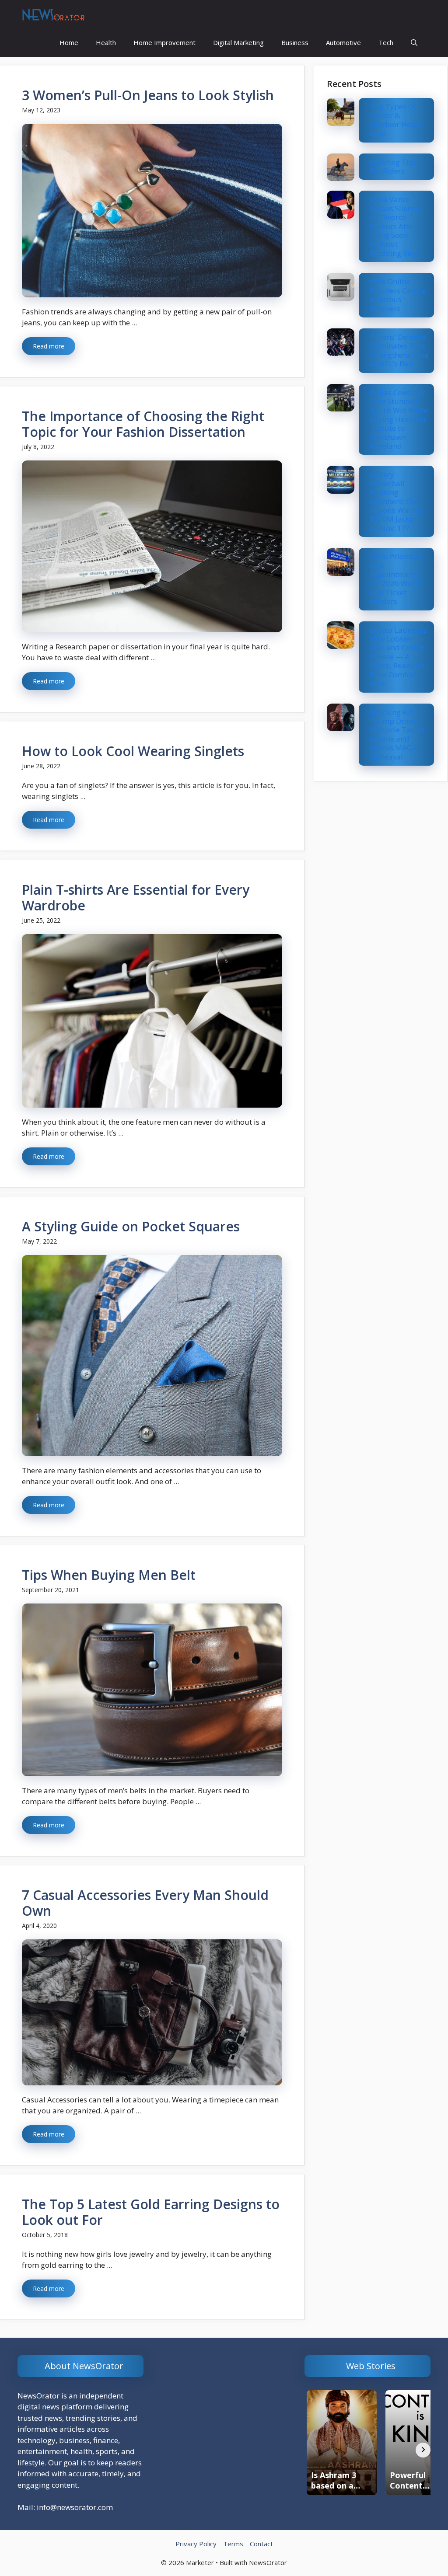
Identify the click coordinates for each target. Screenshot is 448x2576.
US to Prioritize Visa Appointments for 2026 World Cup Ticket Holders (396, 579)
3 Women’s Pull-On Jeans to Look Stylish (148, 95)
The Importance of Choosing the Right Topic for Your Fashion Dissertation (143, 424)
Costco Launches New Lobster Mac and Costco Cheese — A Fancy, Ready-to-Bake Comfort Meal (398, 657)
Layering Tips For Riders (393, 166)
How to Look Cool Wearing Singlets (133, 751)
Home (69, 42)
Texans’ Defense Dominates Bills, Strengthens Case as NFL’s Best (399, 350)
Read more (49, 346)
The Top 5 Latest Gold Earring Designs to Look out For (151, 2212)
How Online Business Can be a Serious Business (398, 295)
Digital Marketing (238, 42)
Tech (386, 42)
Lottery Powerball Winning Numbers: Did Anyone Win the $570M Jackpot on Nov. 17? (397, 501)
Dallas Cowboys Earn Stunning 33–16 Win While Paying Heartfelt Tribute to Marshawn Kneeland (399, 419)
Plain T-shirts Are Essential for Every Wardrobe (136, 898)
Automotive (343, 42)
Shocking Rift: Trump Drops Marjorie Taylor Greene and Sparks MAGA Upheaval (397, 734)
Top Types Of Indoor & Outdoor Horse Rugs (396, 120)
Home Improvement (164, 42)
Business (295, 42)
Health (106, 42)
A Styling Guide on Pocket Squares (131, 1226)
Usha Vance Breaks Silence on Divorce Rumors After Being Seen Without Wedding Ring (394, 226)
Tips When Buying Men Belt (109, 1575)
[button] (414, 43)
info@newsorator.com (75, 2507)
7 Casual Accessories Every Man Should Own (145, 1903)
